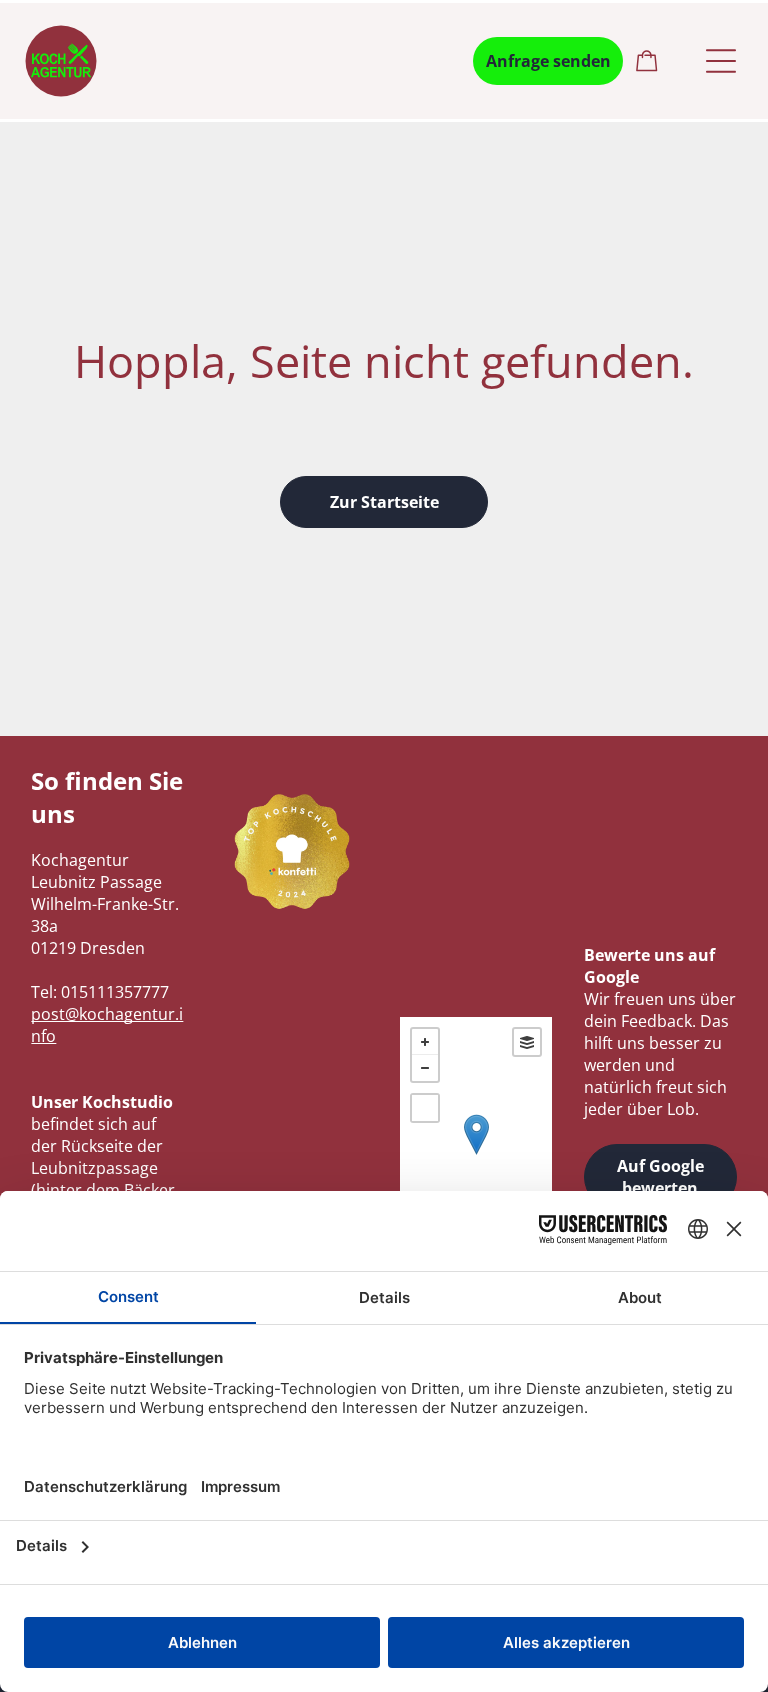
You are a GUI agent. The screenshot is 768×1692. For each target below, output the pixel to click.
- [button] (425, 1068)
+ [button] (425, 1042)
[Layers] (527, 1042)
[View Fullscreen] (425, 1108)
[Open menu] (721, 61)
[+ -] (476, 1155)
